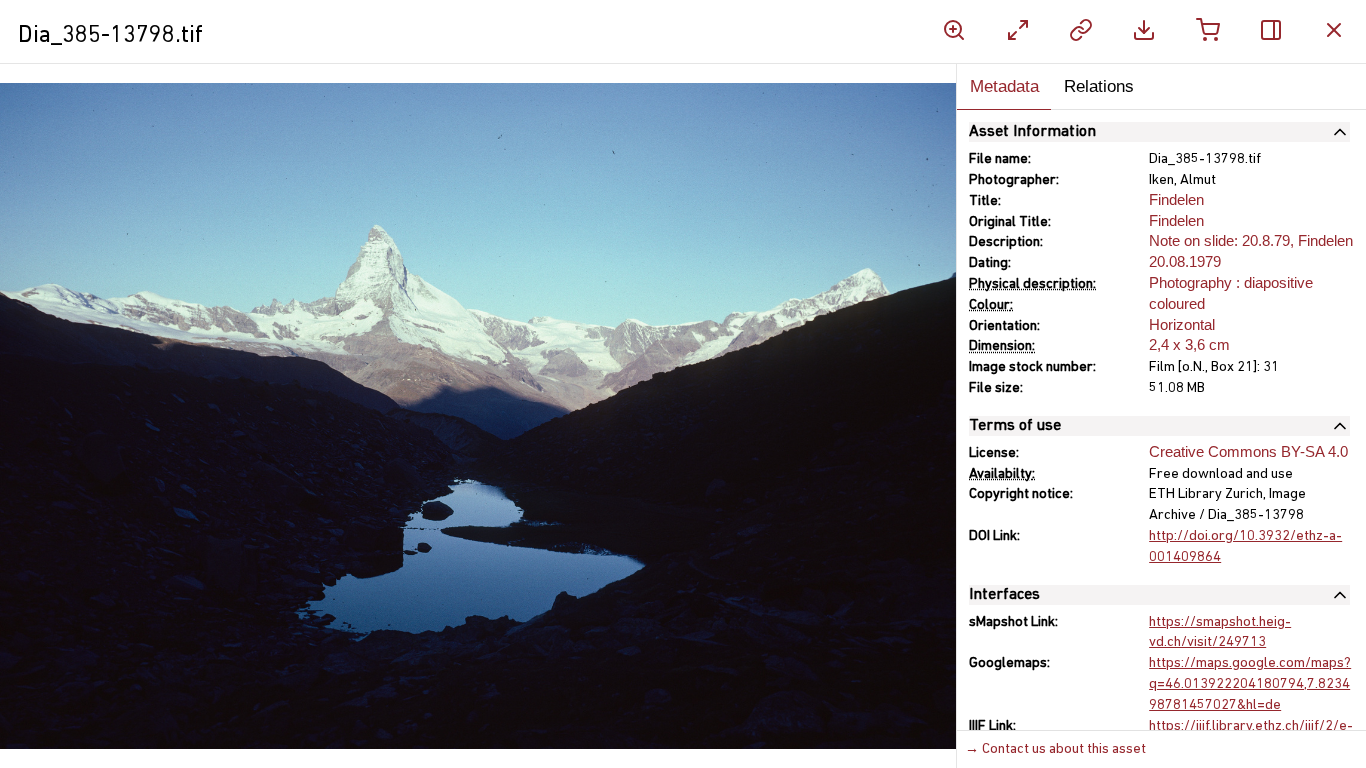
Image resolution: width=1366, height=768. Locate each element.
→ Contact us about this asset (1055, 749)
